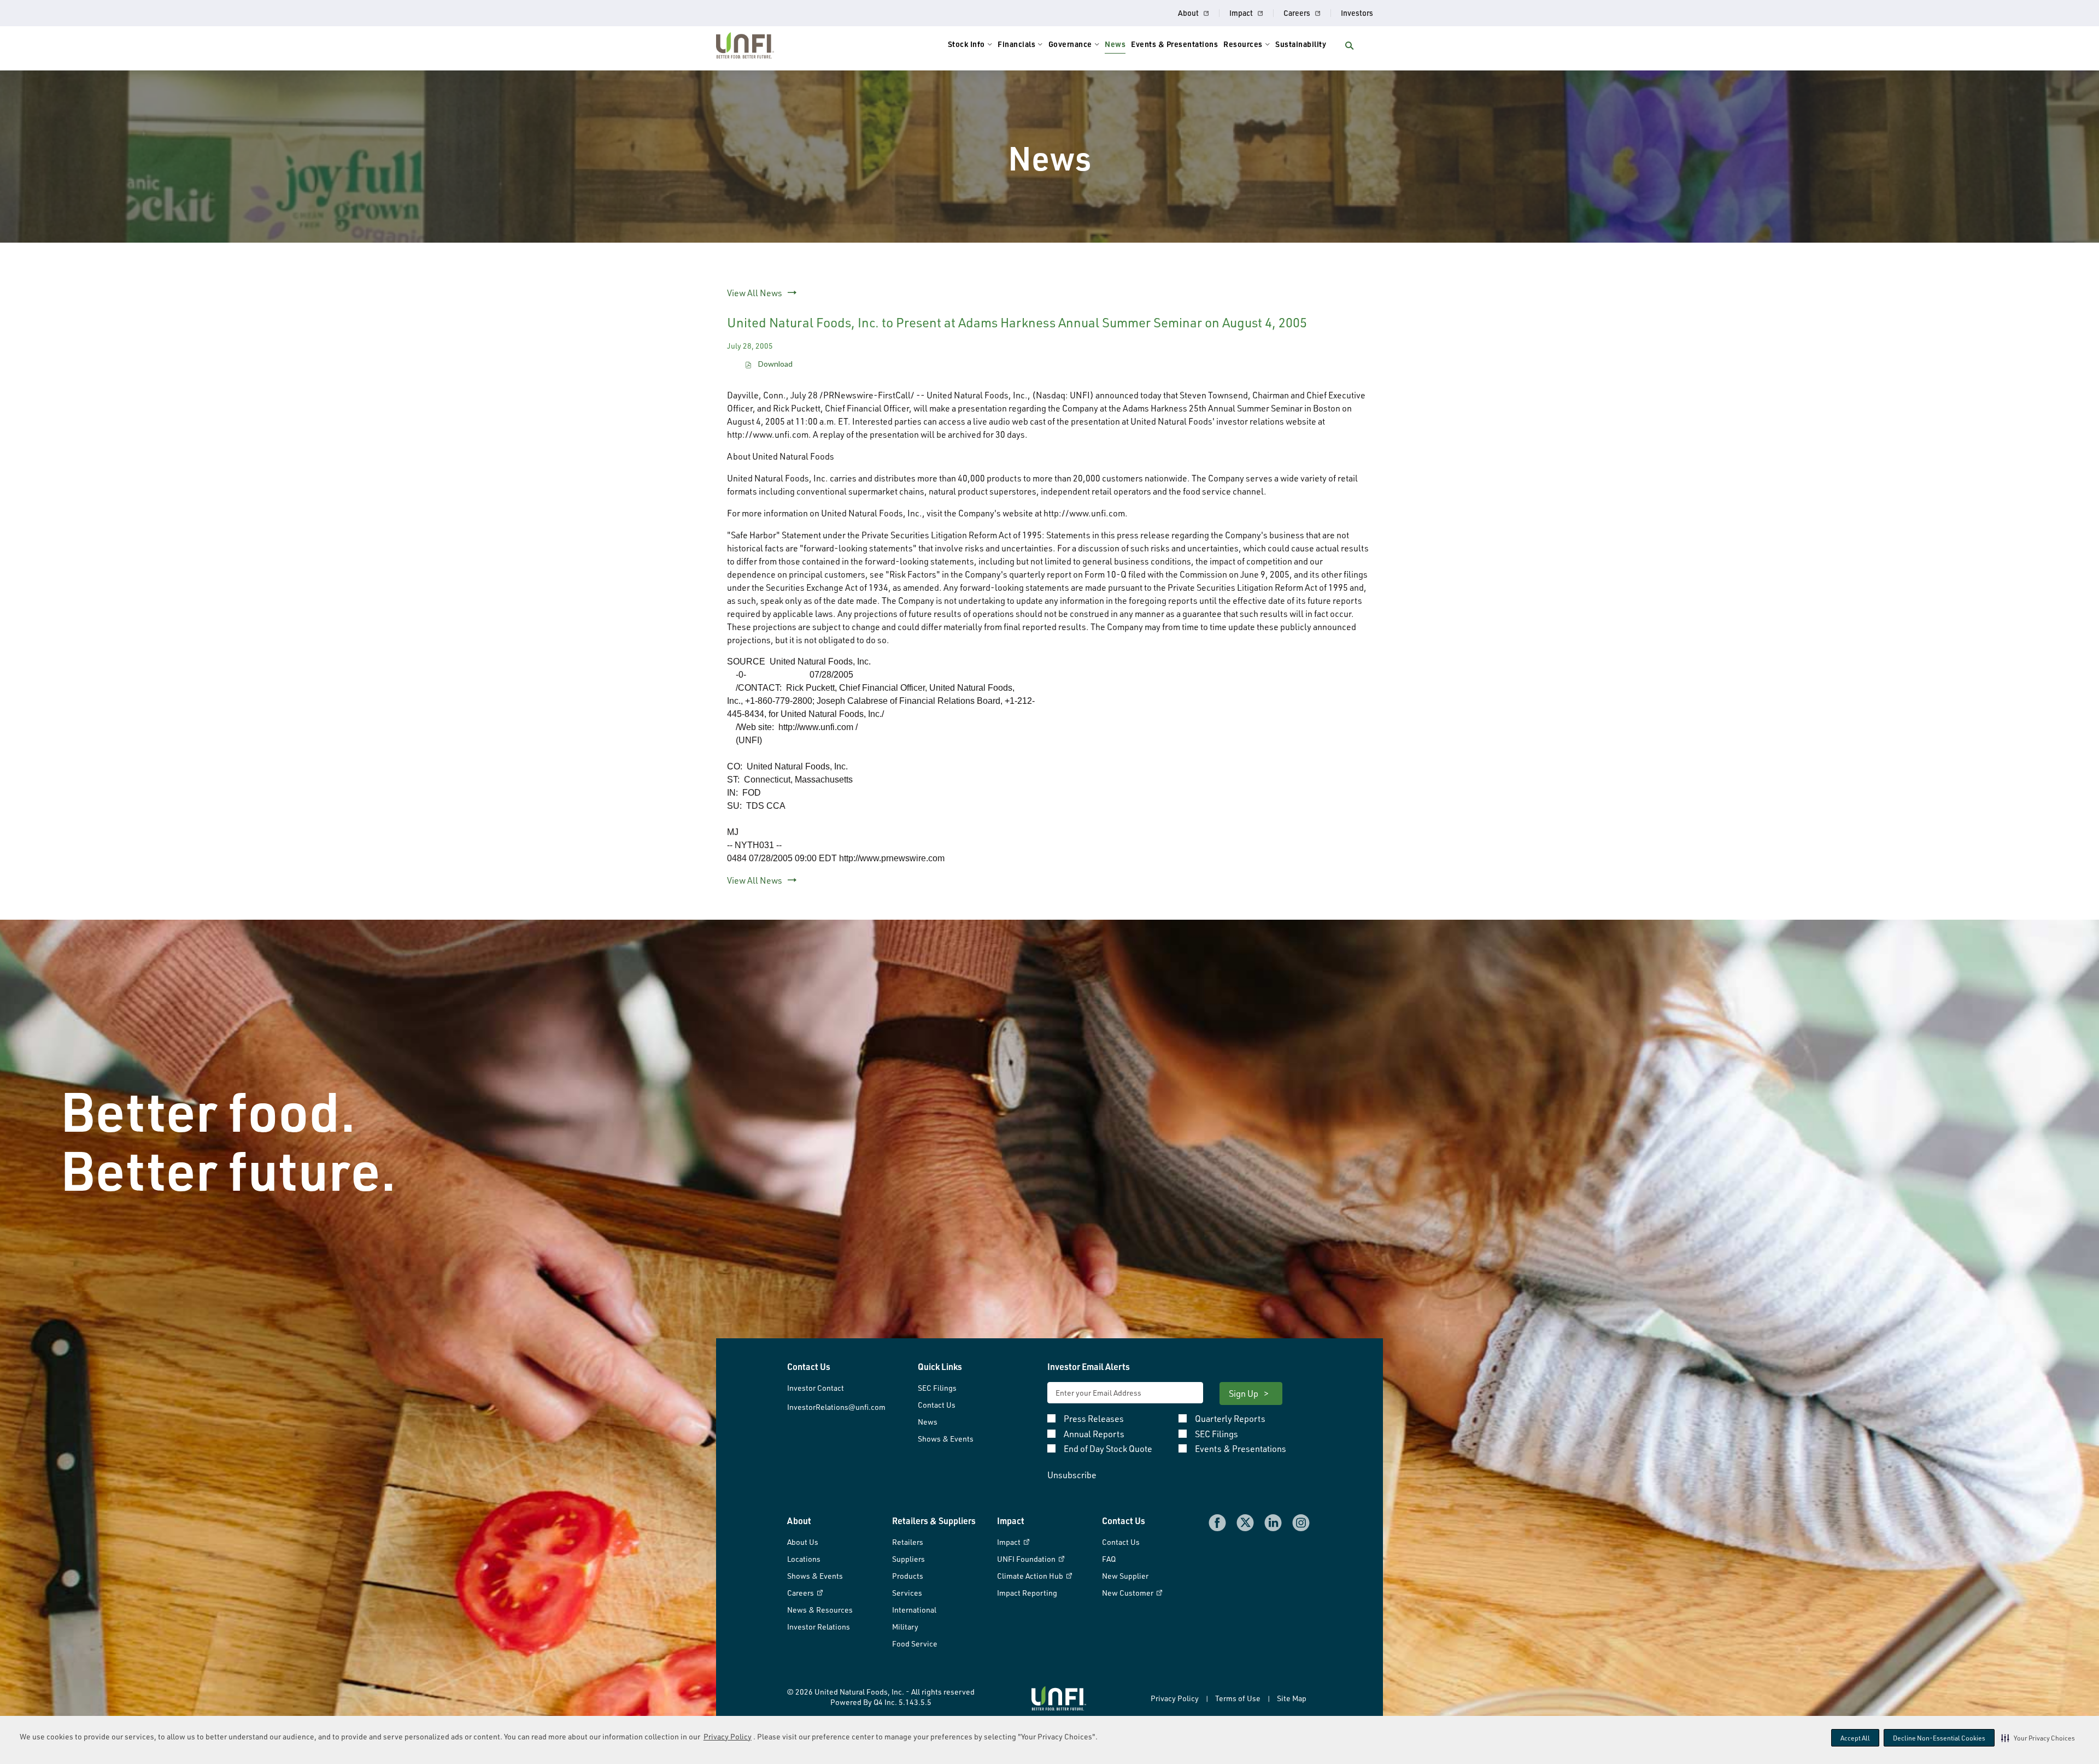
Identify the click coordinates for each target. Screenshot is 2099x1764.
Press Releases (1094, 1419)
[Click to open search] (1349, 46)
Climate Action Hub (1031, 1576)
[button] (2038, 1738)
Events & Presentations (1241, 1449)
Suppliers (908, 1559)
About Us (803, 1542)
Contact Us (937, 1405)
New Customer (1128, 1593)
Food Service (915, 1644)
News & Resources (820, 1610)
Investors (1357, 13)
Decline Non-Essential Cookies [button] (1939, 1738)
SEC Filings (937, 1388)
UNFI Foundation (1027, 1559)
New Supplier (1125, 1576)
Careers (1297, 13)
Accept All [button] (1855, 1738)
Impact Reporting (1027, 1593)
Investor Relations (819, 1627)
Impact (1241, 13)
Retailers (908, 1542)
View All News (755, 293)
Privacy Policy (728, 1736)
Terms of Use (1238, 1698)
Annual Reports (1094, 1434)
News (928, 1422)
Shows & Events (946, 1439)
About (1188, 13)
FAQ (1109, 1559)
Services (907, 1593)
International (914, 1610)
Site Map (1292, 1698)
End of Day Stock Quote (1108, 1449)
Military (905, 1627)
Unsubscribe (1072, 1475)
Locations (804, 1559)
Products (908, 1576)
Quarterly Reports (1230, 1419)
